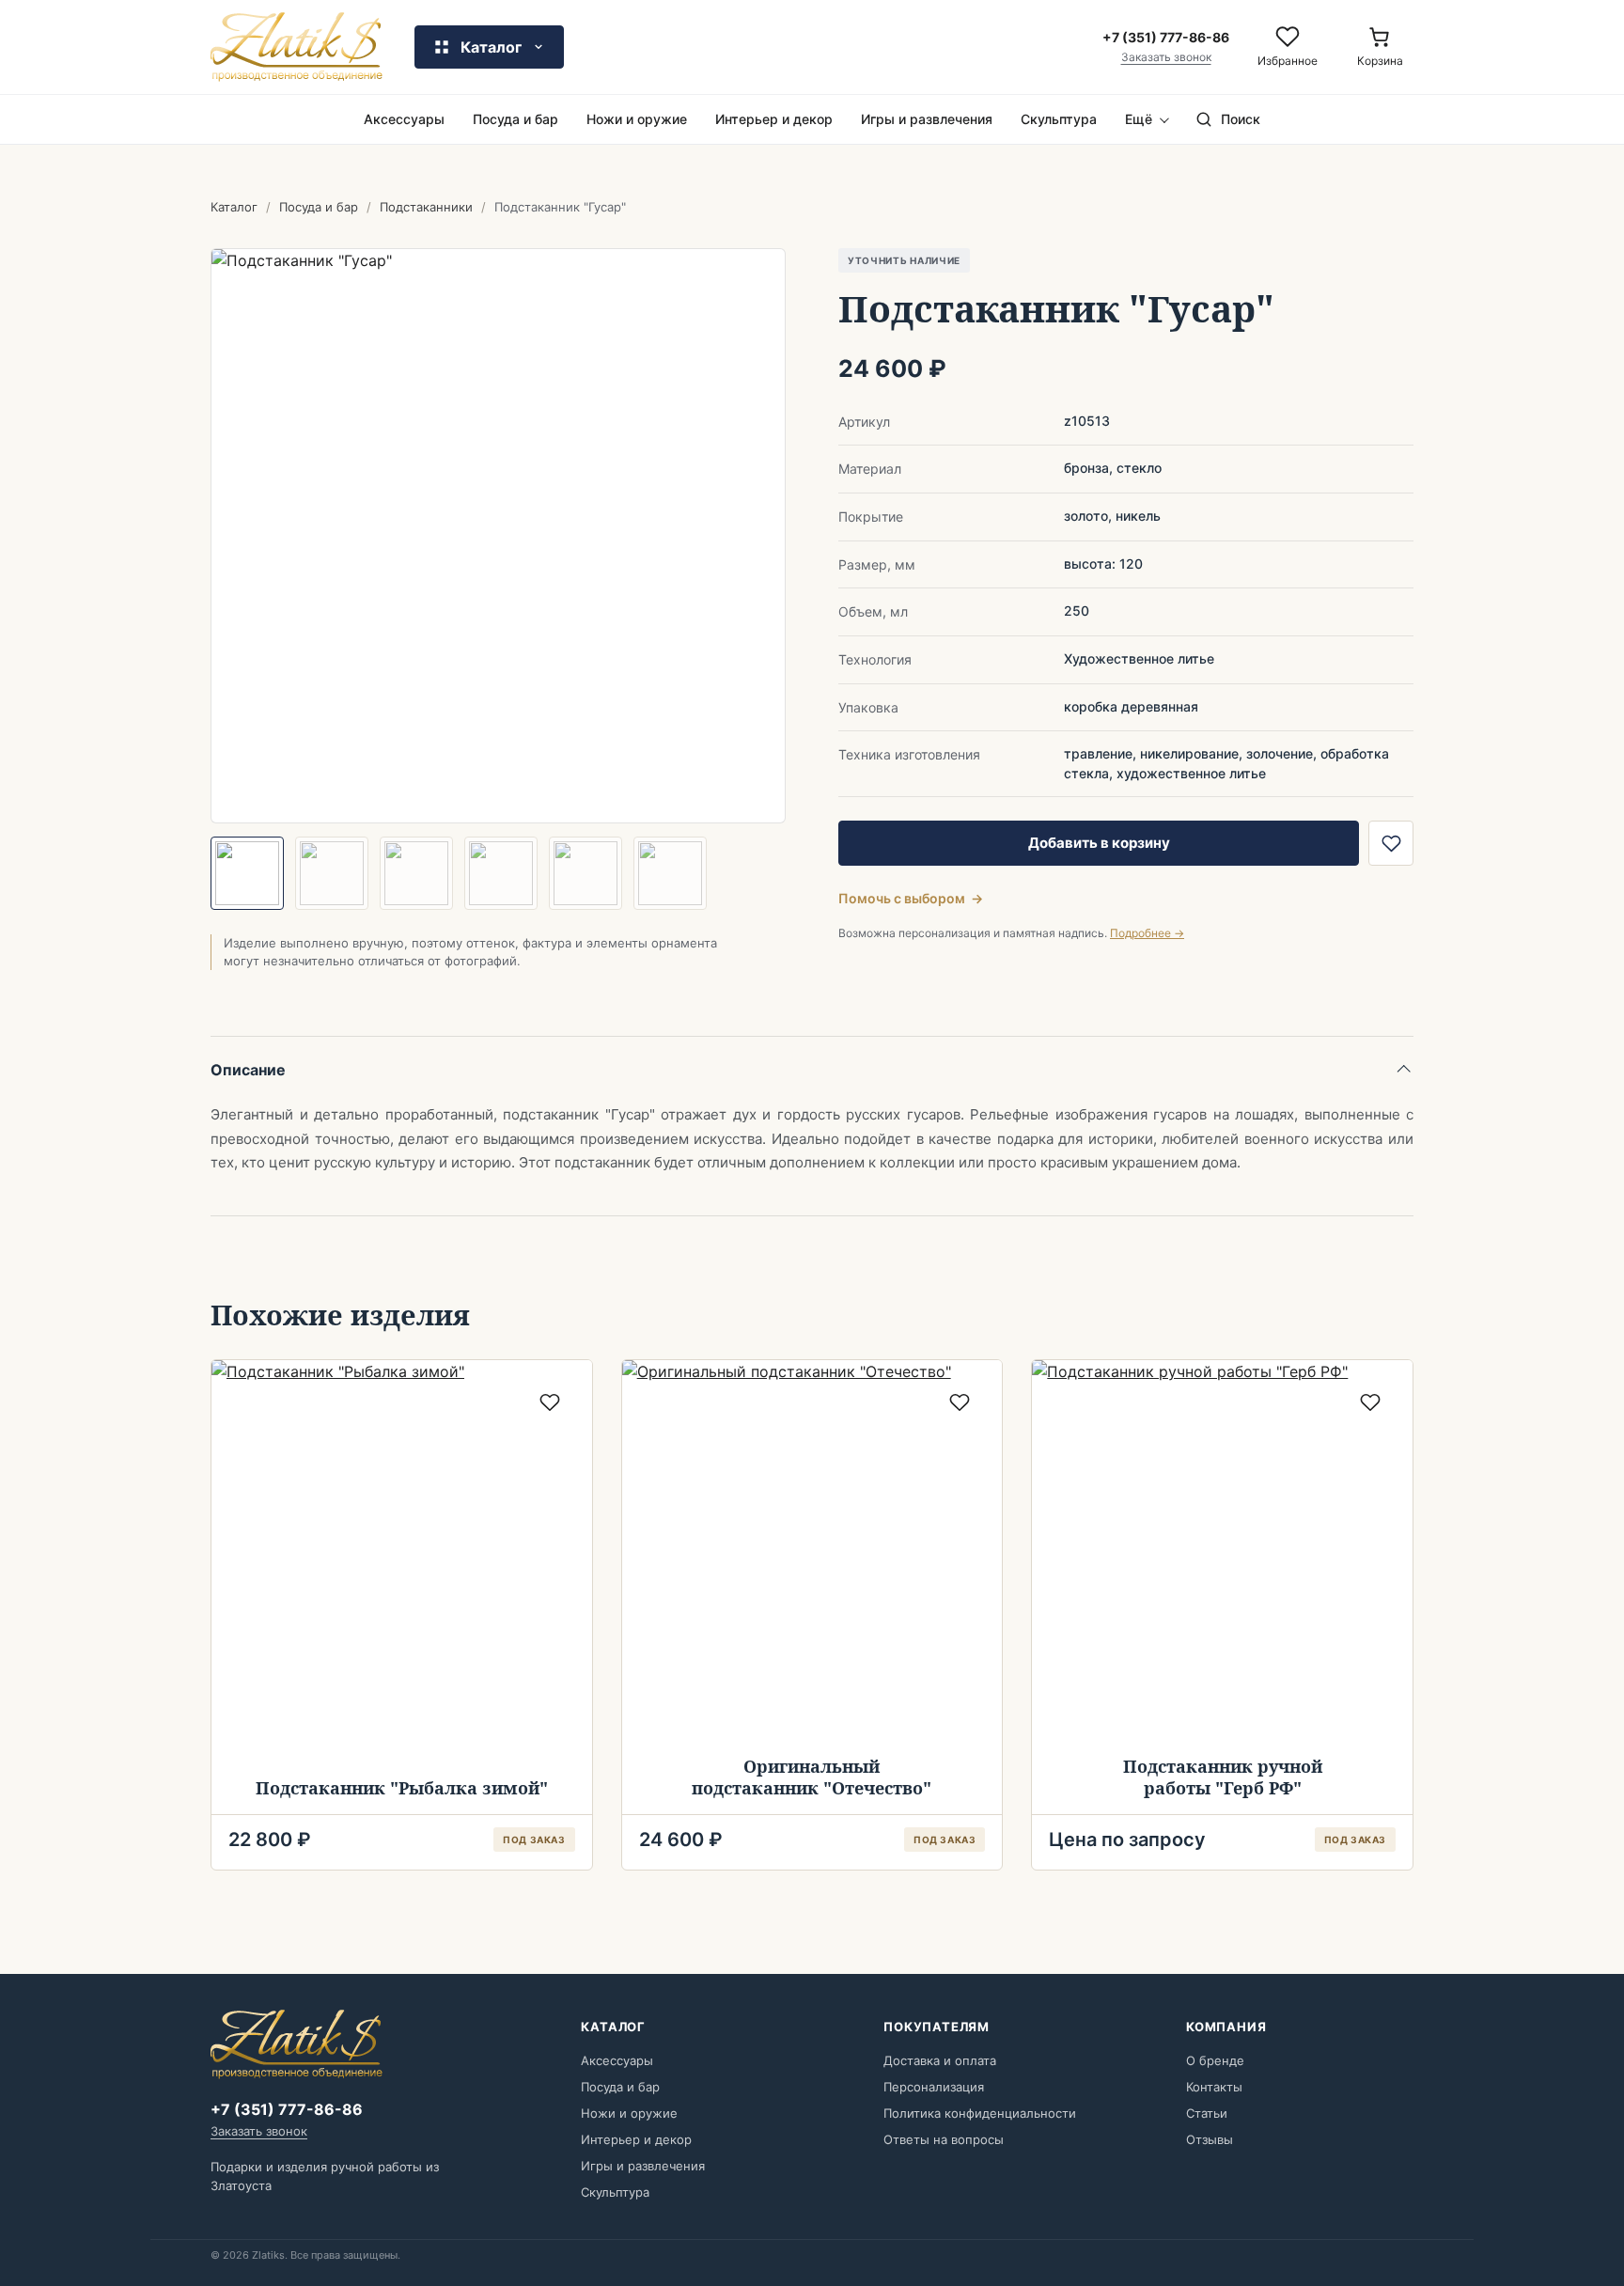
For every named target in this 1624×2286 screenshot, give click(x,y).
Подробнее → (1147, 933)
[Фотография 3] (416, 873)
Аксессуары (404, 119)
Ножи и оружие (637, 119)
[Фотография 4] (501, 873)
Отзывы (1210, 2139)
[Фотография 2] (332, 873)
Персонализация (934, 2087)
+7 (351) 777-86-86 (287, 2109)
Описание (248, 1070)
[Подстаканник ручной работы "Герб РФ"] (1222, 1550)
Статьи (1207, 2113)
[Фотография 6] (670, 873)
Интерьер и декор (774, 119)
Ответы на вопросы (944, 2139)
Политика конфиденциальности (980, 2113)
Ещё (1139, 119)
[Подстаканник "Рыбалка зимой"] (402, 1550)
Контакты (1214, 2087)
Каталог (234, 207)
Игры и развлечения (927, 119)
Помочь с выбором (911, 898)
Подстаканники (426, 207)
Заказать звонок (1166, 57)
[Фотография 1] (247, 873)
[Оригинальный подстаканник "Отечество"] (812, 1550)
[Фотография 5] (586, 873)
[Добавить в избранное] (1391, 843)
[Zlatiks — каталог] (297, 47)
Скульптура (1059, 119)
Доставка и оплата (940, 2060)
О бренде (1215, 2060)
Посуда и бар (515, 119)
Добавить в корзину (1099, 843)
